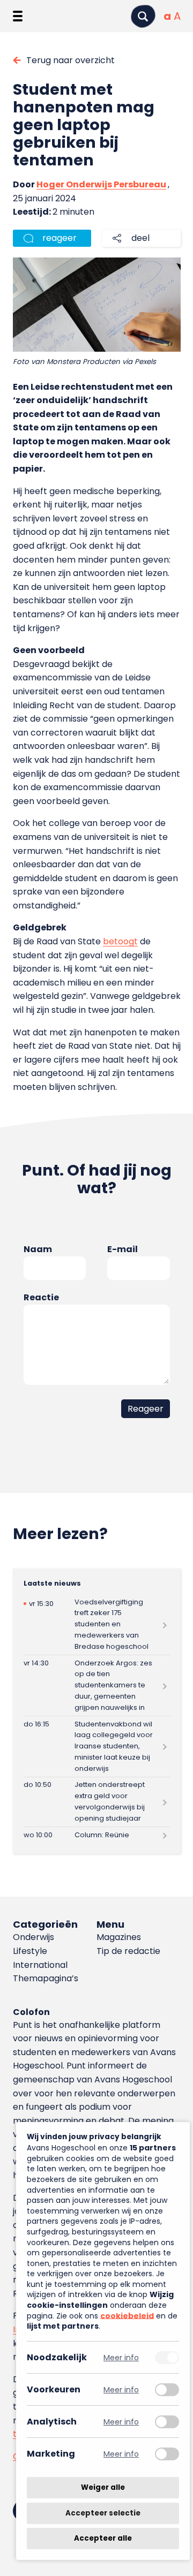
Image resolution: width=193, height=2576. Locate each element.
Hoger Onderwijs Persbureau (101, 184)
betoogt (120, 941)
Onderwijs (34, 1937)
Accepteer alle (103, 2538)
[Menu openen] (18, 16)
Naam (38, 1249)
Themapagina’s (46, 1978)
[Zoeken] (143, 16)
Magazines (119, 1937)
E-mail (123, 1249)
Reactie (41, 1297)
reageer (60, 238)
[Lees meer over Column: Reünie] (97, 1835)
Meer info (121, 2357)
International (40, 1965)
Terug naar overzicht (70, 60)
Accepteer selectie (103, 2513)
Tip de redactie (128, 1951)
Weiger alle (103, 2487)
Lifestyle (30, 1951)
